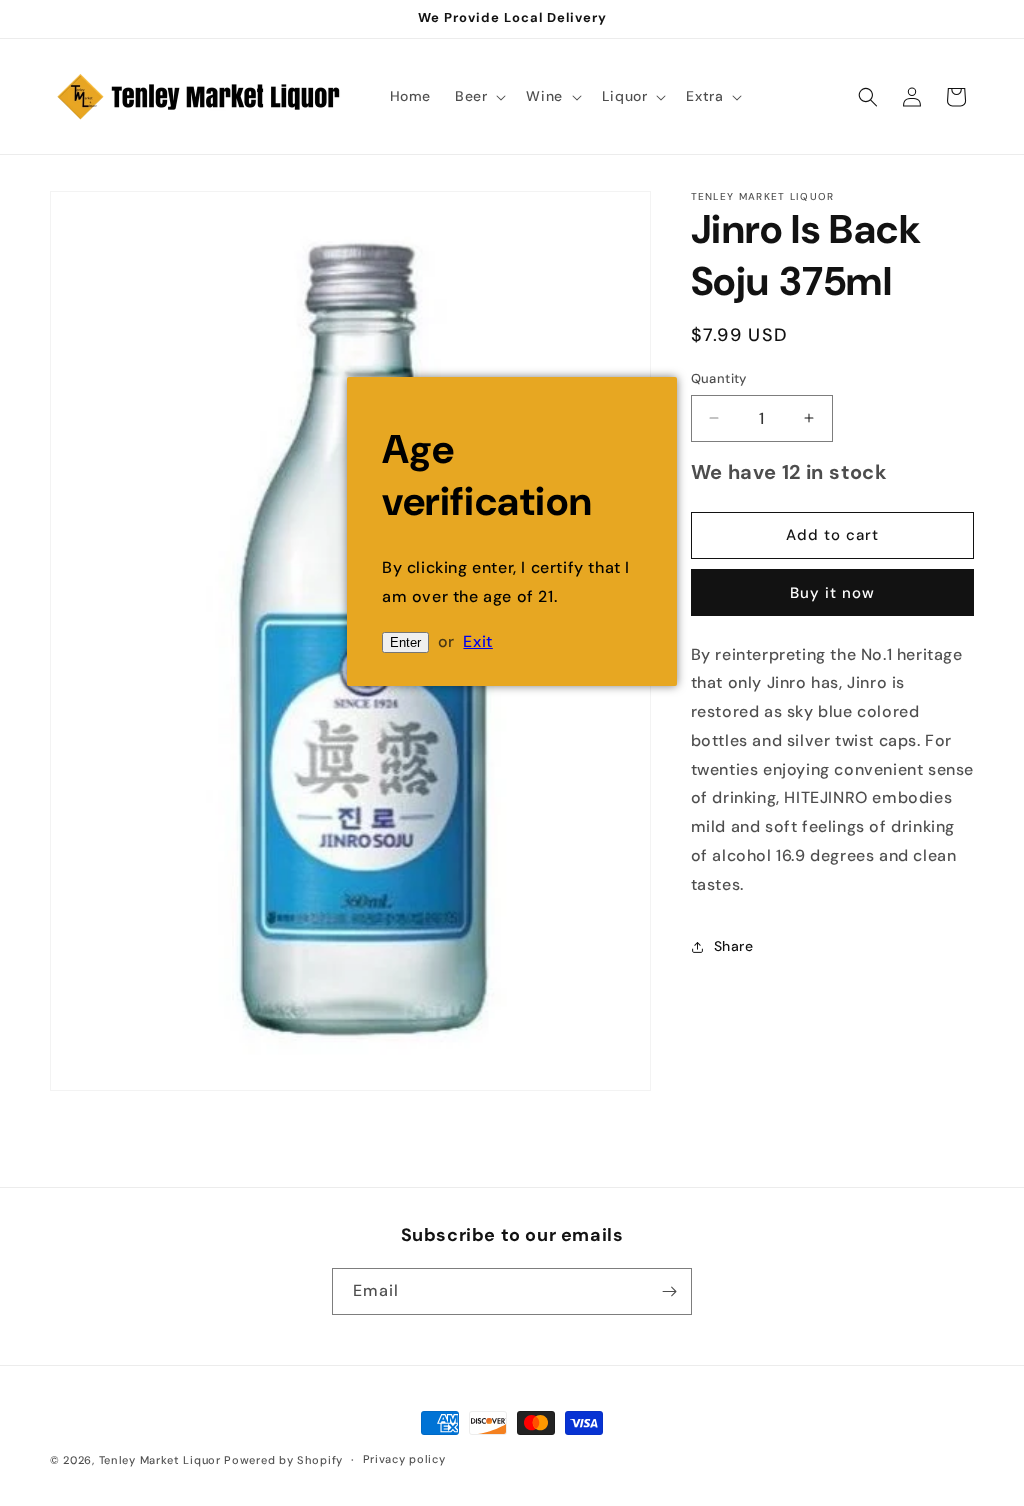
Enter (405, 642)
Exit (477, 641)
